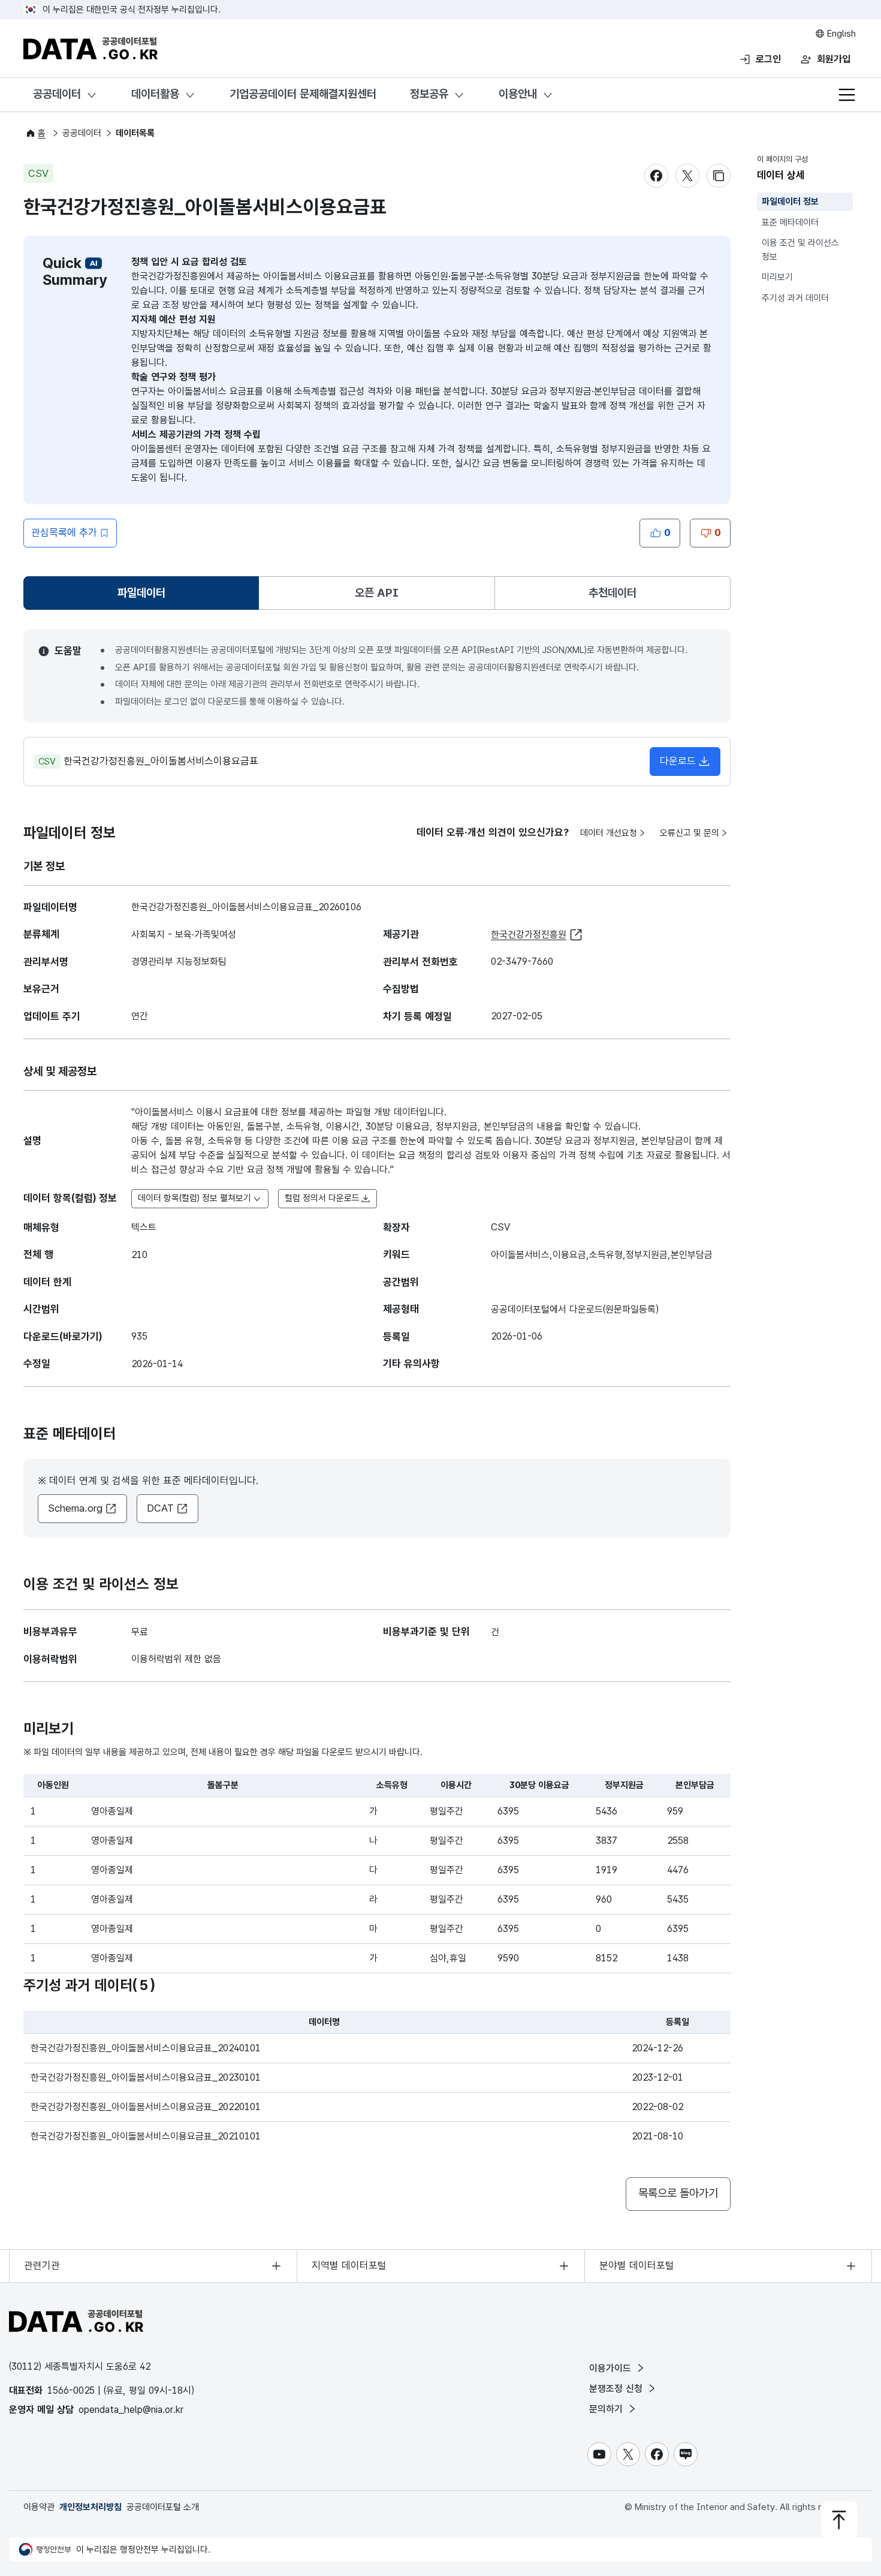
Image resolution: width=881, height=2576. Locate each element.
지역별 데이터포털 (349, 2265)
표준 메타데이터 (790, 222)
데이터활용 (155, 94)
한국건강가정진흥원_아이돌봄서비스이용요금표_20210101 (146, 2136)
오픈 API (377, 593)
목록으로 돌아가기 (678, 2193)
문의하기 (607, 2409)
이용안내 (518, 94)
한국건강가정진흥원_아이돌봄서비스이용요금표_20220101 (146, 2107)
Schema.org (75, 1508)
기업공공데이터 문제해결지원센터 (303, 94)
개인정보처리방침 (90, 2507)
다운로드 (678, 761)
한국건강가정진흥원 (529, 935)
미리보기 (777, 277)
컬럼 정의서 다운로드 (322, 1198)
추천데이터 (613, 593)
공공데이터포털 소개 (163, 2507)
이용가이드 (612, 2368)
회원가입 (834, 59)
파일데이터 (144, 597)
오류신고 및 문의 (690, 833)
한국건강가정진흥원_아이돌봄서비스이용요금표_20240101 (146, 2048)
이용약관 (39, 2507)
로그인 (768, 59)
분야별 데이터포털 (637, 2265)
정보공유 (429, 94)
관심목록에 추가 (64, 532)
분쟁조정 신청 (617, 2389)
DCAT (160, 1508)
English (840, 34)
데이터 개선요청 (609, 833)
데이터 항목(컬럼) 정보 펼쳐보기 (194, 1198)
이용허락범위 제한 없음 (176, 1659)
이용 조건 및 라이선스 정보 (800, 250)
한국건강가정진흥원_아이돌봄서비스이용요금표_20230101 (146, 2077)
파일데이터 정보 (790, 201)
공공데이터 (57, 94)
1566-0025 (71, 2390)
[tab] (141, 593)
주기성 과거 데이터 (795, 298)
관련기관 (42, 2265)
